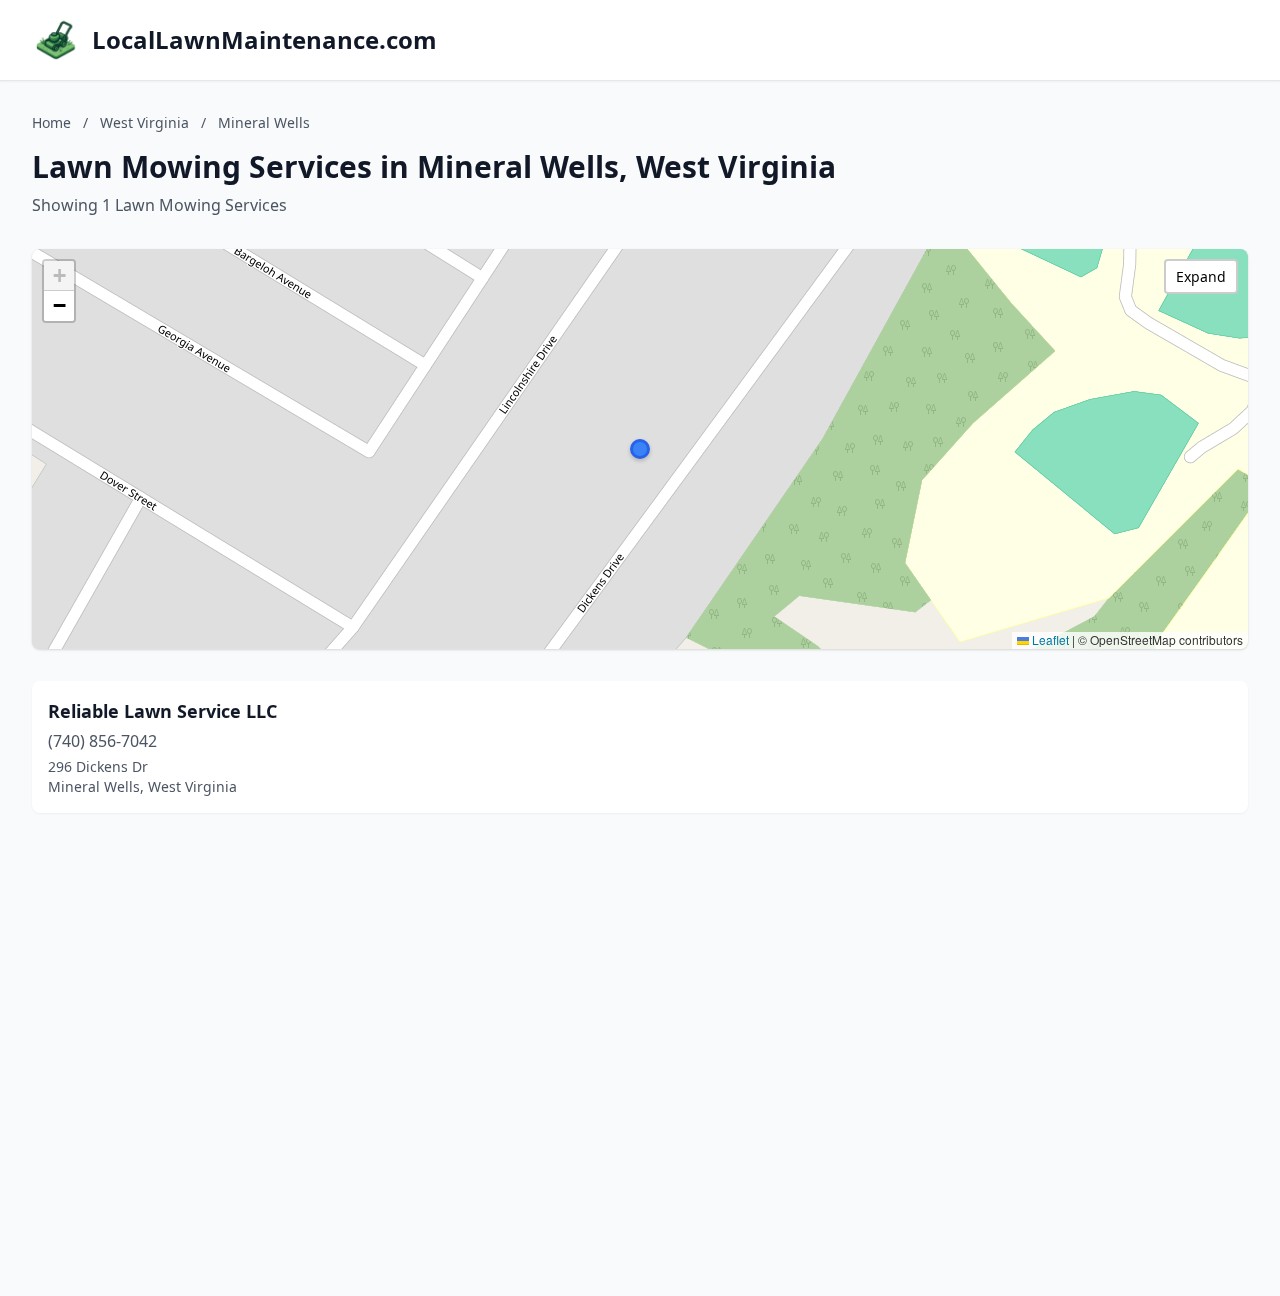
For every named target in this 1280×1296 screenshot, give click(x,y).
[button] (640, 449)
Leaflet (1049, 639)
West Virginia (144, 122)
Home (51, 122)
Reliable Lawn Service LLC (162, 711)
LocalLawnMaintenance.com (264, 40)
